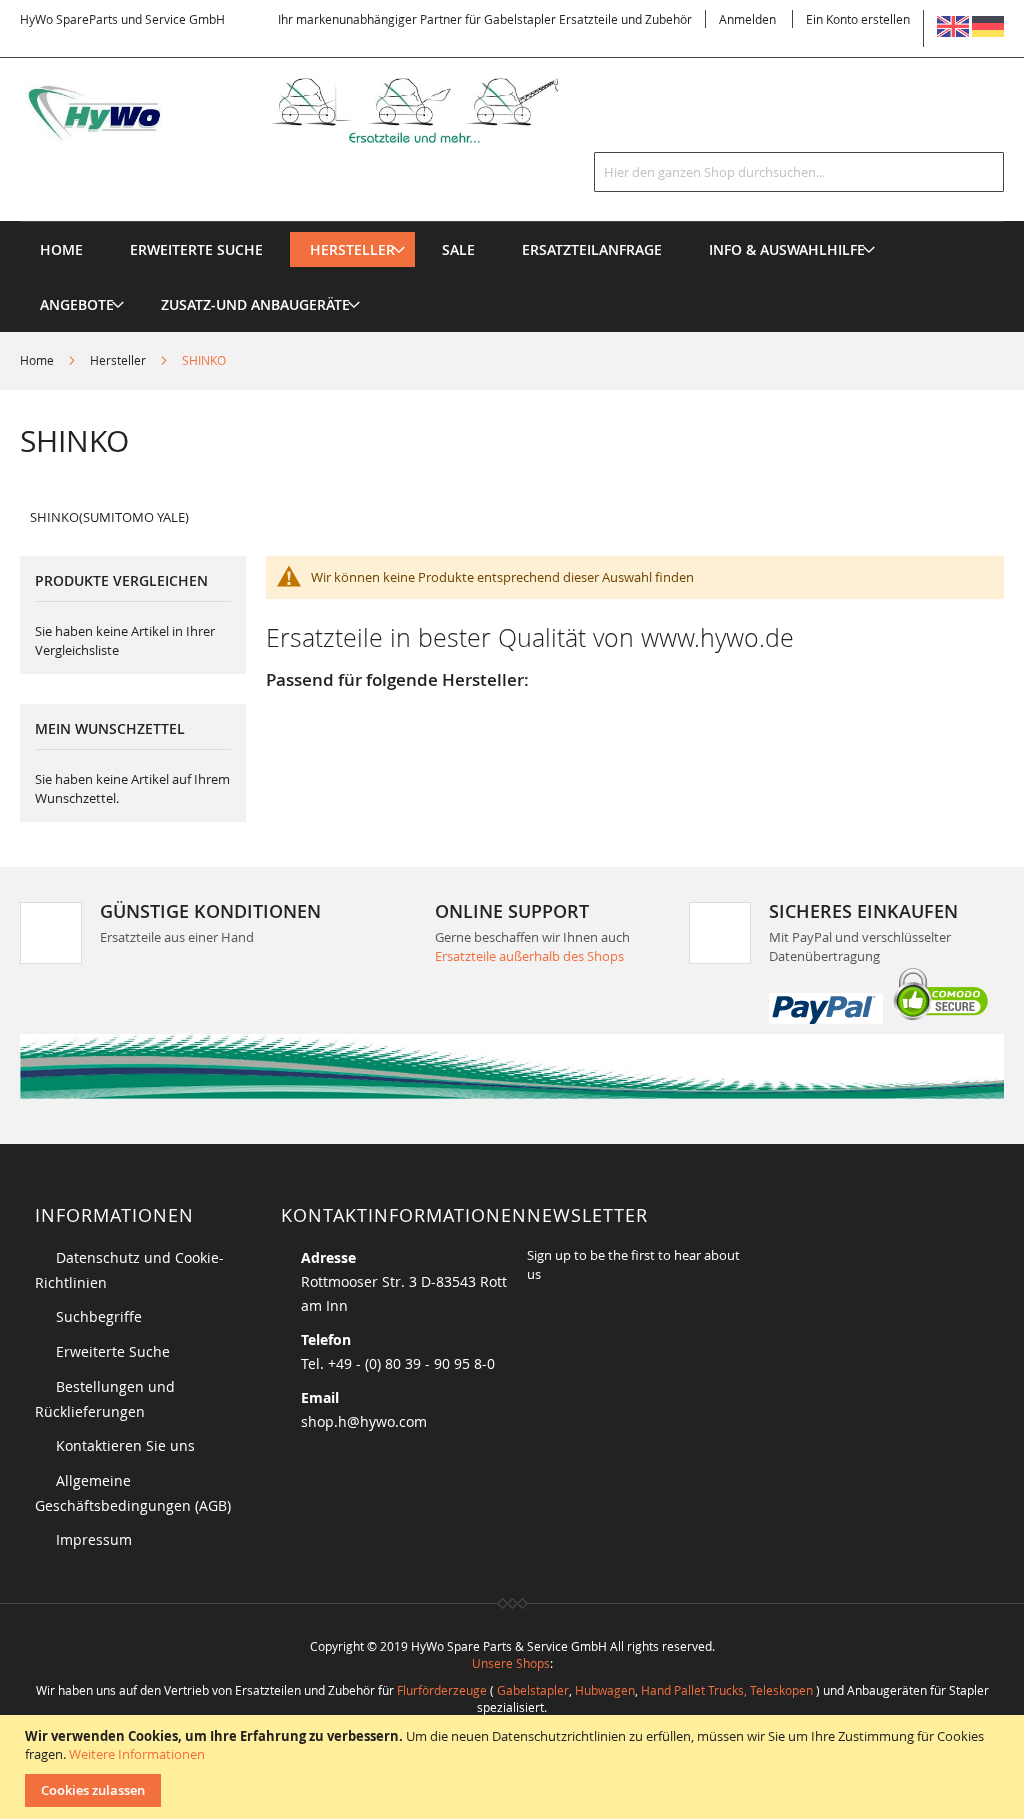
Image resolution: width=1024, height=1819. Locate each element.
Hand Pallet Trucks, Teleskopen (727, 1690)
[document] (514, 1767)
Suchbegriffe (99, 1316)
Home (38, 360)
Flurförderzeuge (442, 1690)
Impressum (94, 1539)
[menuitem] (352, 249)
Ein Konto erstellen (858, 19)
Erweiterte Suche (113, 1351)
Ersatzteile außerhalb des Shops (529, 956)
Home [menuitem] (61, 249)
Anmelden (747, 19)
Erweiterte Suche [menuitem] (196, 249)
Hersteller (119, 360)
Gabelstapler (533, 1690)
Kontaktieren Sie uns (125, 1445)
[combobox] (799, 172)
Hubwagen (605, 1690)
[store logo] (315, 110)
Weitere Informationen (137, 1754)
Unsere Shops (511, 1663)
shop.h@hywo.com (364, 1421)
